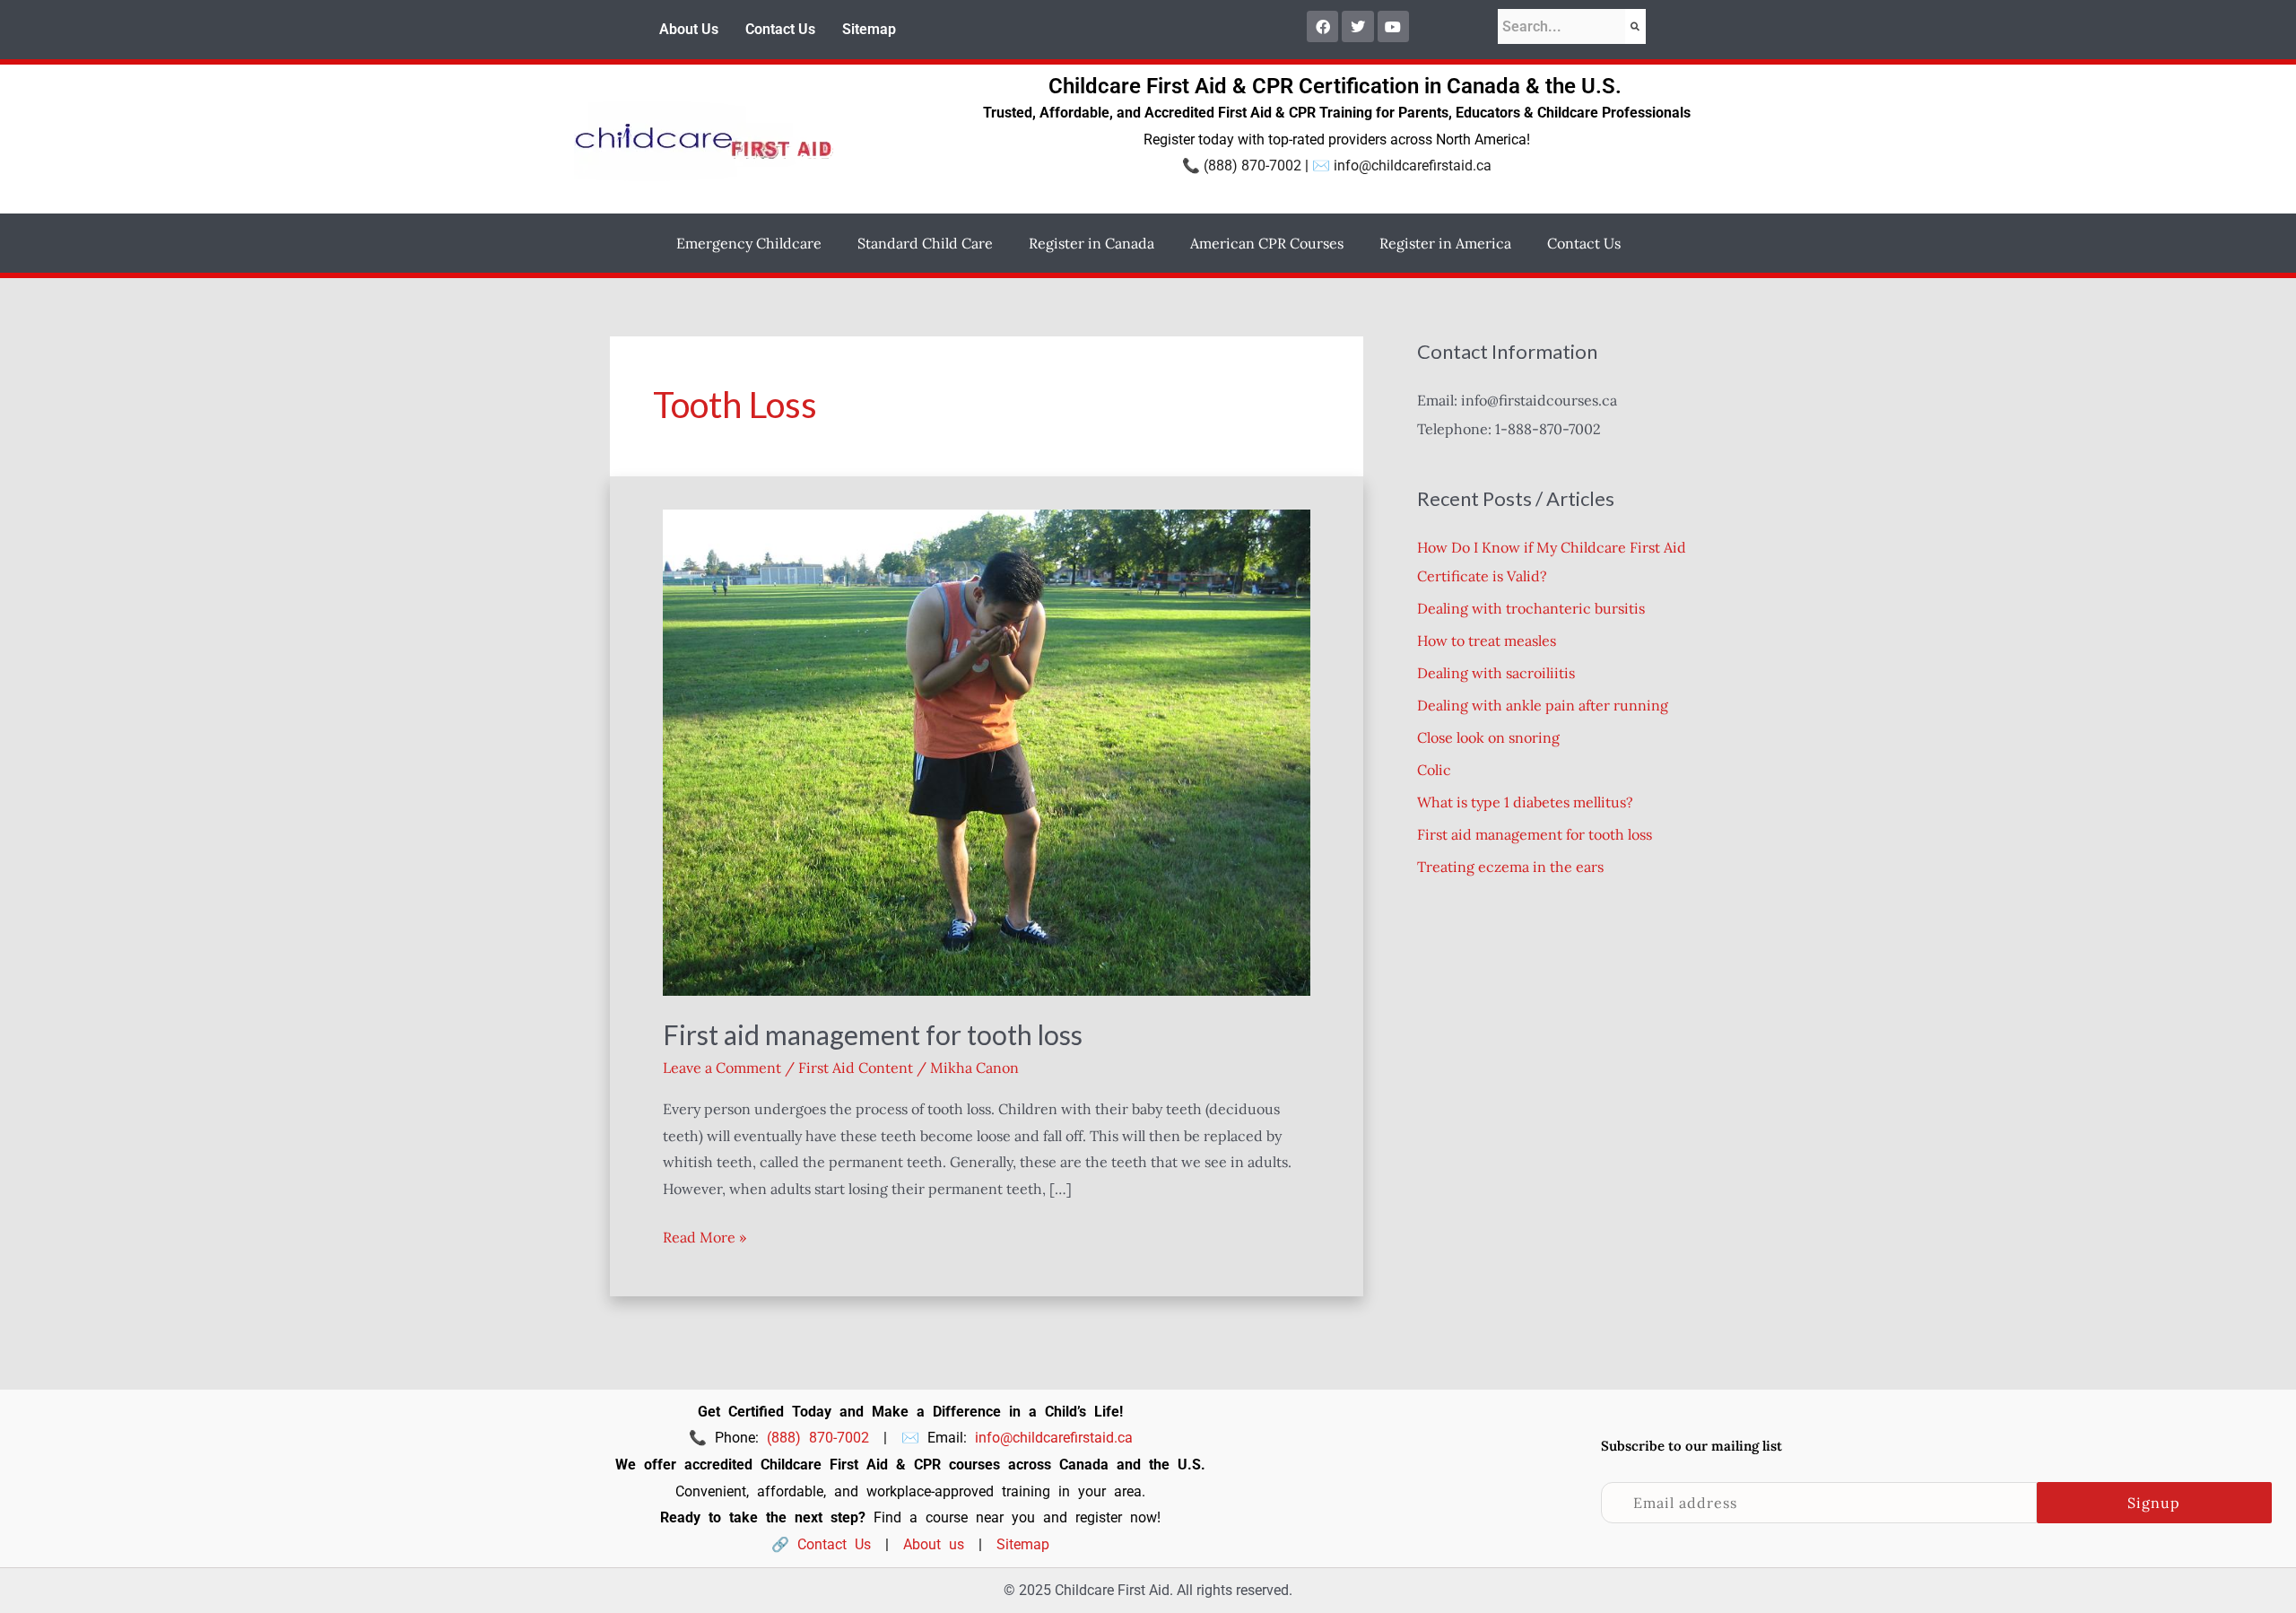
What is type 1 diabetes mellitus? (1525, 802)
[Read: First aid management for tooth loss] (987, 751)
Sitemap (869, 29)
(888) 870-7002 (1252, 166)
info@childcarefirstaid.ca (1413, 166)
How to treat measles (1487, 641)
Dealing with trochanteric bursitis (1531, 608)
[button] (753, 243)
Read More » (704, 1235)
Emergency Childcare (749, 243)
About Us (689, 29)
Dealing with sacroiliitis (1496, 673)
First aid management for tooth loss (873, 1034)
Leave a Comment (722, 1068)
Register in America (1445, 243)
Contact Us (780, 29)
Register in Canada (1091, 243)
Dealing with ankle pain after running (1543, 705)
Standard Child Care (925, 243)
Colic (1434, 770)
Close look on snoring (1488, 737)
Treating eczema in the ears (1510, 867)
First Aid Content (856, 1068)
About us (934, 1544)
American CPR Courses (1267, 243)
